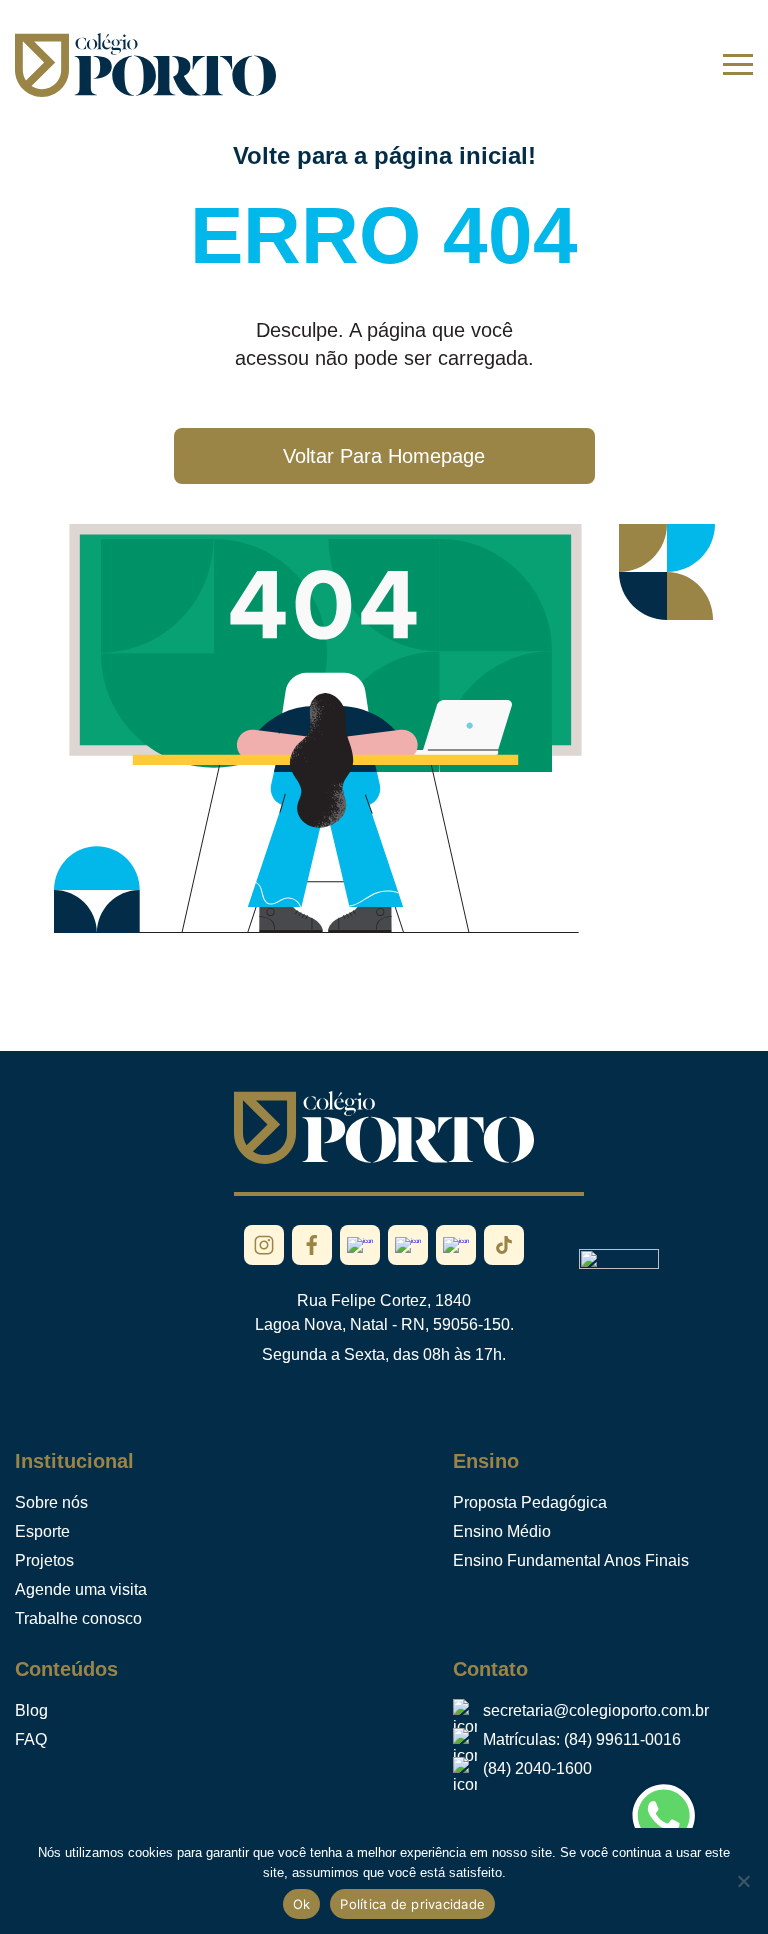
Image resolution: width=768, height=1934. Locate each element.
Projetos (44, 1560)
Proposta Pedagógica (530, 1502)
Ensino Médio (502, 1531)
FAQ (31, 1739)
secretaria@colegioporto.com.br (596, 1710)
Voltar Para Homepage (384, 456)
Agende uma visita (81, 1589)
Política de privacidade (412, 1904)
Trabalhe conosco (78, 1618)
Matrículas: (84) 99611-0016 (582, 1739)
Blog (31, 1710)
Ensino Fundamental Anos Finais (571, 1560)
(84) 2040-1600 (537, 1768)
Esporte (42, 1531)
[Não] (743, 1881)
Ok (302, 1904)
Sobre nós (51, 1502)
